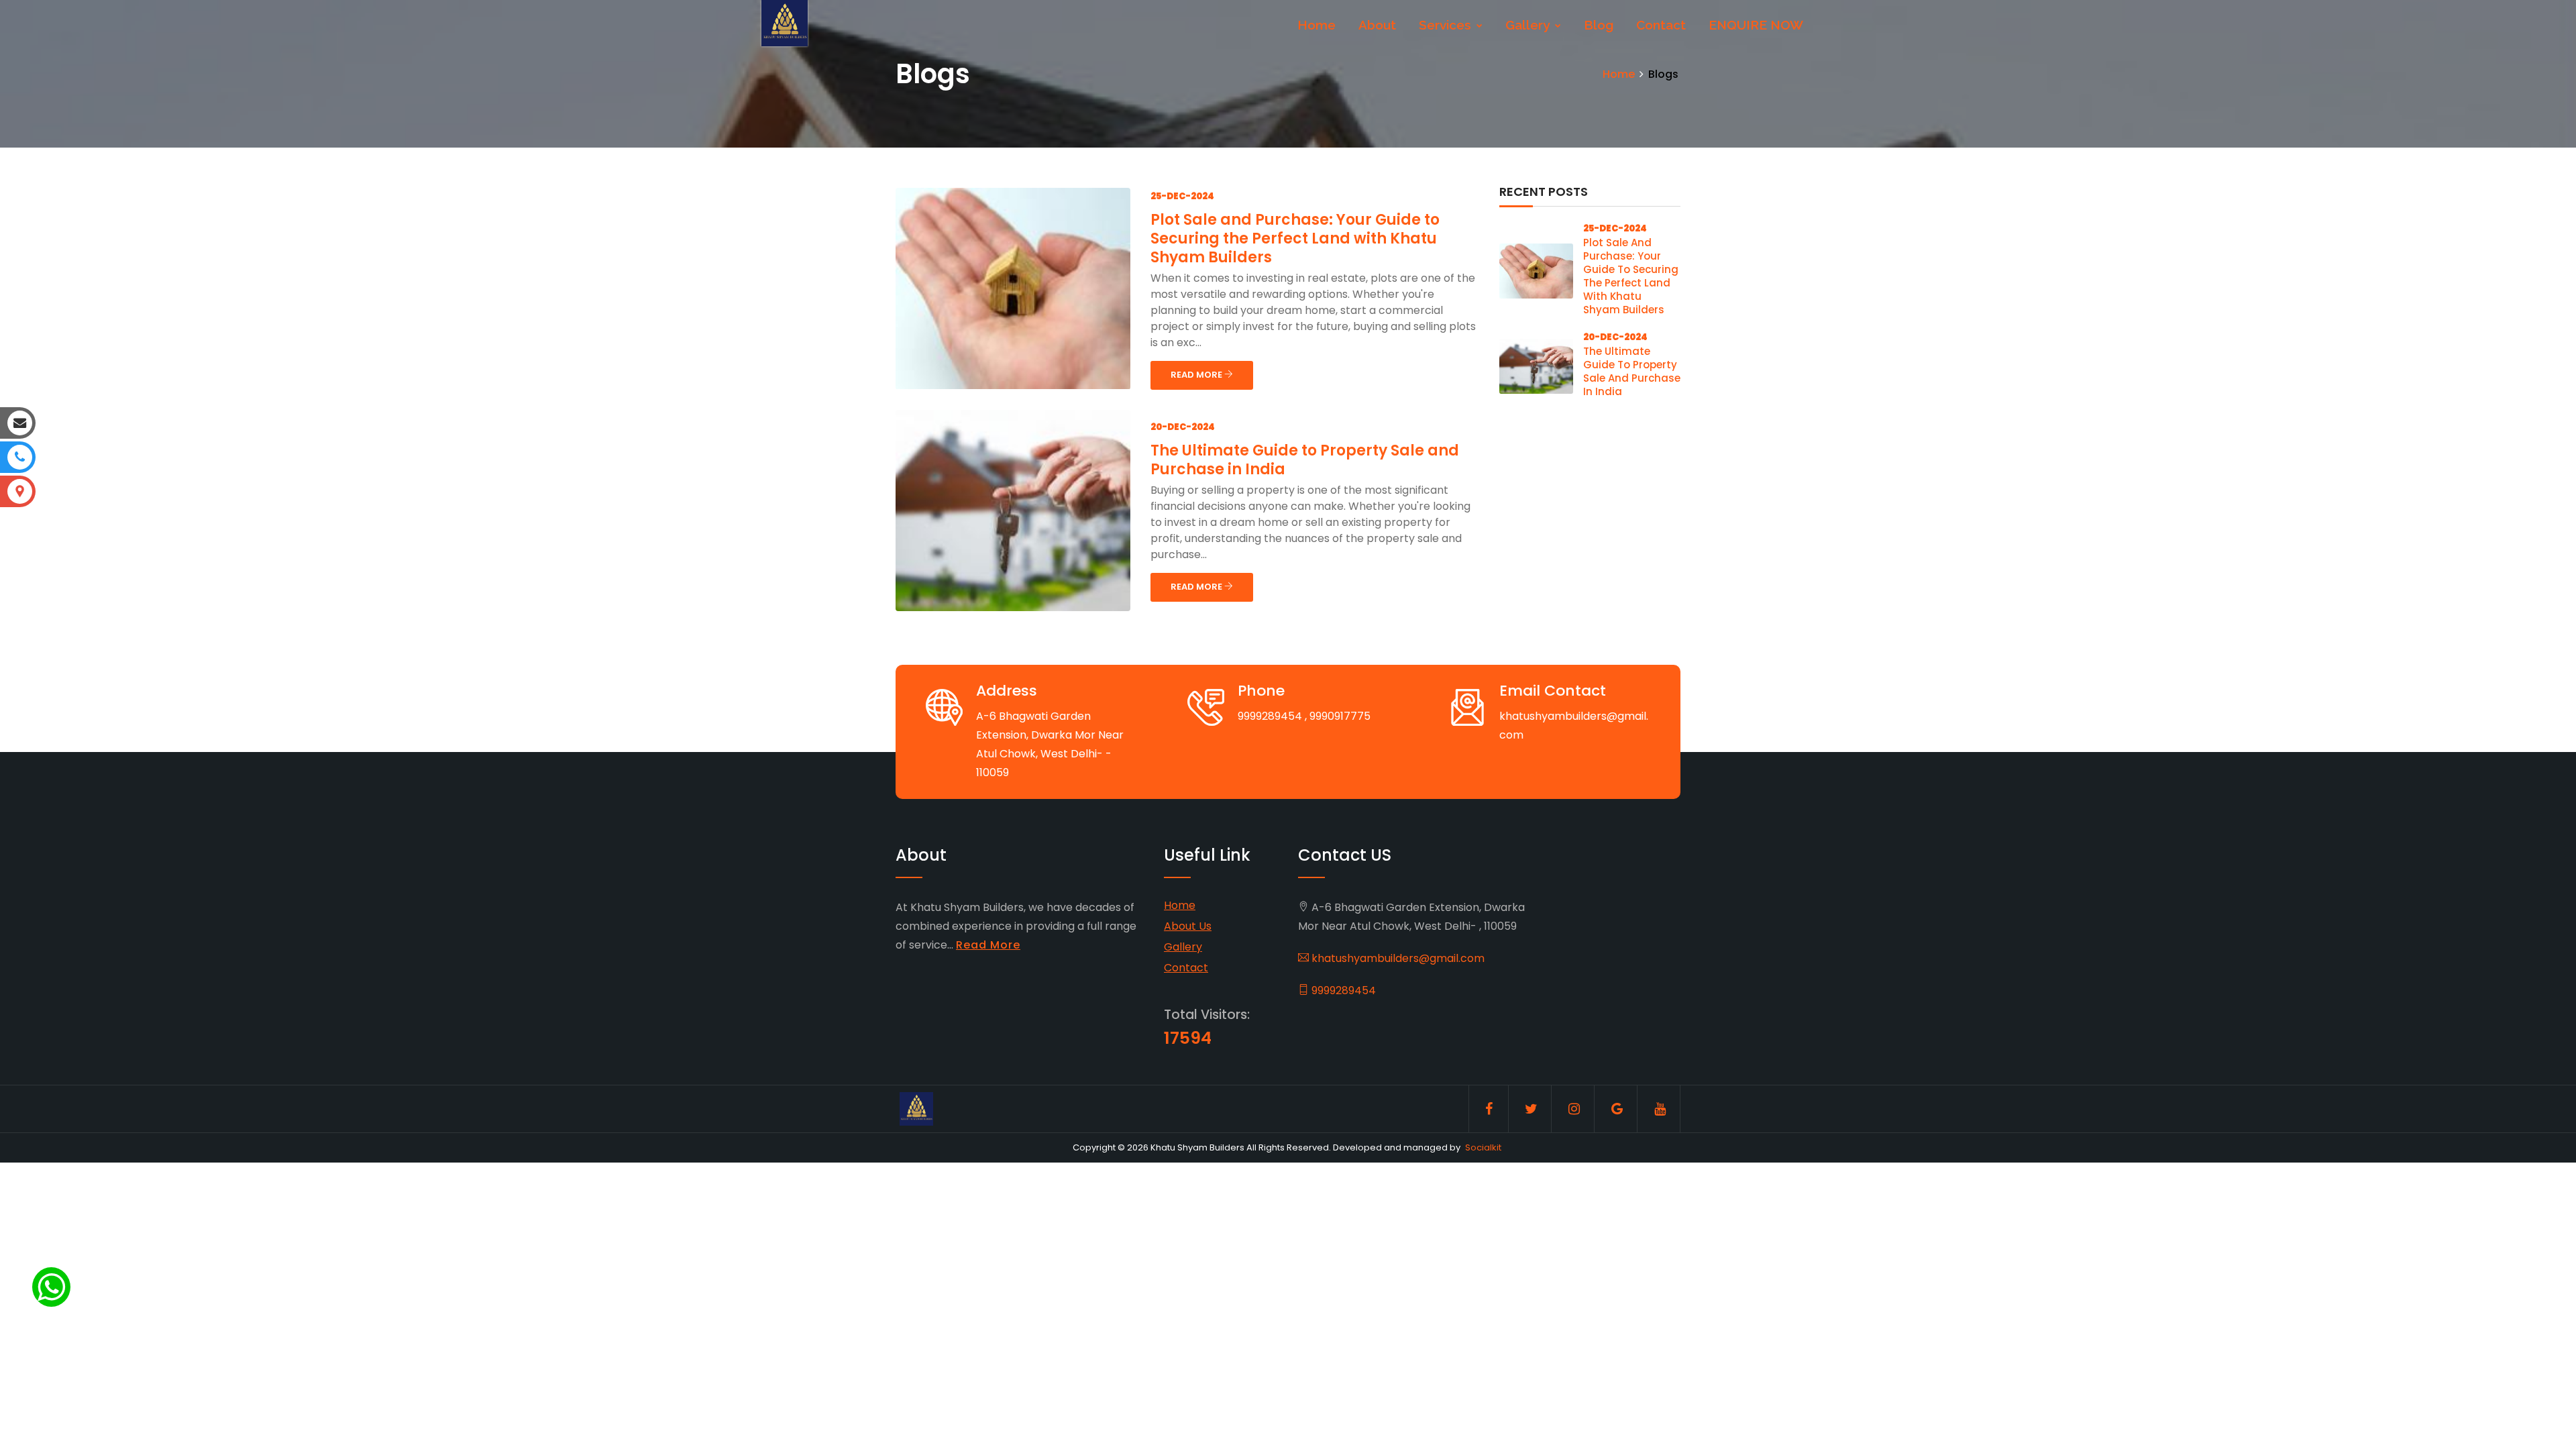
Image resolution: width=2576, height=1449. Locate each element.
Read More (988, 945)
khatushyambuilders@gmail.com (1397, 958)
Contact (1661, 25)
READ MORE (1197, 375)
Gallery (1529, 25)
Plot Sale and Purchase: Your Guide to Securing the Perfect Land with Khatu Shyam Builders (1295, 238)
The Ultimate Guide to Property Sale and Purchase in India (1305, 460)
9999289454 (1342, 990)
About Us (1188, 926)
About (1377, 25)
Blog (1599, 25)
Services (1447, 25)
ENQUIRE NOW (1756, 25)
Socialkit (1483, 1147)
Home (1317, 25)
